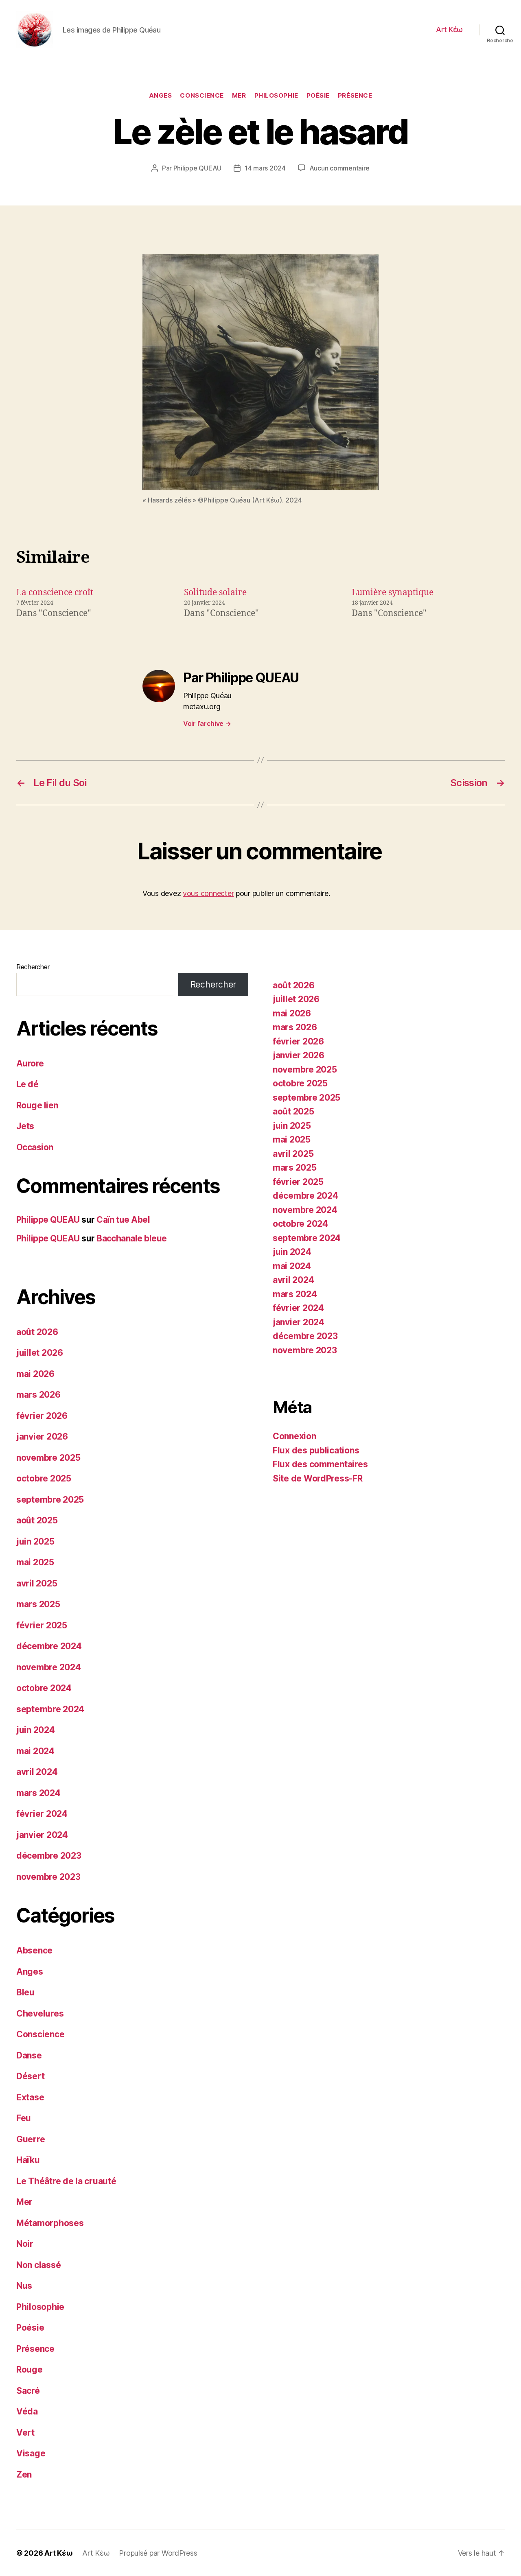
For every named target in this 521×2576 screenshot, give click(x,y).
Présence (355, 96)
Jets (25, 1126)
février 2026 (42, 1416)
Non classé (38, 2265)
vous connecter (208, 893)
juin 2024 (36, 1730)
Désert (30, 2076)
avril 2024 (37, 1772)
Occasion (35, 1147)
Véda (27, 2411)
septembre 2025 (50, 1500)
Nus (24, 2286)
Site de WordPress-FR (318, 1478)
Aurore (30, 1063)
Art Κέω (449, 29)
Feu (24, 2118)
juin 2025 (35, 1541)
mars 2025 (38, 1604)
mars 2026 (38, 1395)
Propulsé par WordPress (158, 2553)
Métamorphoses (50, 2223)
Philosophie (276, 96)
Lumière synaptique (393, 593)
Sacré (28, 2391)
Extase (30, 2097)
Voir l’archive (207, 723)
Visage (31, 2453)
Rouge (30, 2370)
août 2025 (37, 1520)
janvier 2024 (42, 1835)
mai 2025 (35, 1562)
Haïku (28, 2160)
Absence (34, 1950)
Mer (239, 96)
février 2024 (42, 1814)
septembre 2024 (50, 1709)
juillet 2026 (40, 1353)
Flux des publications (316, 1450)
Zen (24, 2474)
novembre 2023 (48, 1877)
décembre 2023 (49, 1856)
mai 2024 (35, 1751)
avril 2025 (37, 1583)
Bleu (25, 1992)
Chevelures (40, 2013)
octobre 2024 (44, 1688)
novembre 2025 (48, 1458)
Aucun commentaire (339, 168)
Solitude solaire (215, 593)
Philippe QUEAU (197, 168)
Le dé (27, 1084)
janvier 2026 (42, 1437)
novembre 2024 (49, 1667)
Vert (25, 2433)
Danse (29, 2055)
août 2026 (37, 1332)
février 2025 (42, 1625)
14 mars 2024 (265, 168)
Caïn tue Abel (123, 1220)
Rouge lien (37, 1105)
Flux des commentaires (320, 1464)
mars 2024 (38, 1793)
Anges (161, 96)
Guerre (31, 2139)
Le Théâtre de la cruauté (66, 2181)
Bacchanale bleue (132, 1238)
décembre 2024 (49, 1646)
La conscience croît (55, 593)
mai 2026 (35, 1374)
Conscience (202, 96)
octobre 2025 (44, 1478)
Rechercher (33, 967)
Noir (25, 2244)
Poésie (318, 96)
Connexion (294, 1436)
